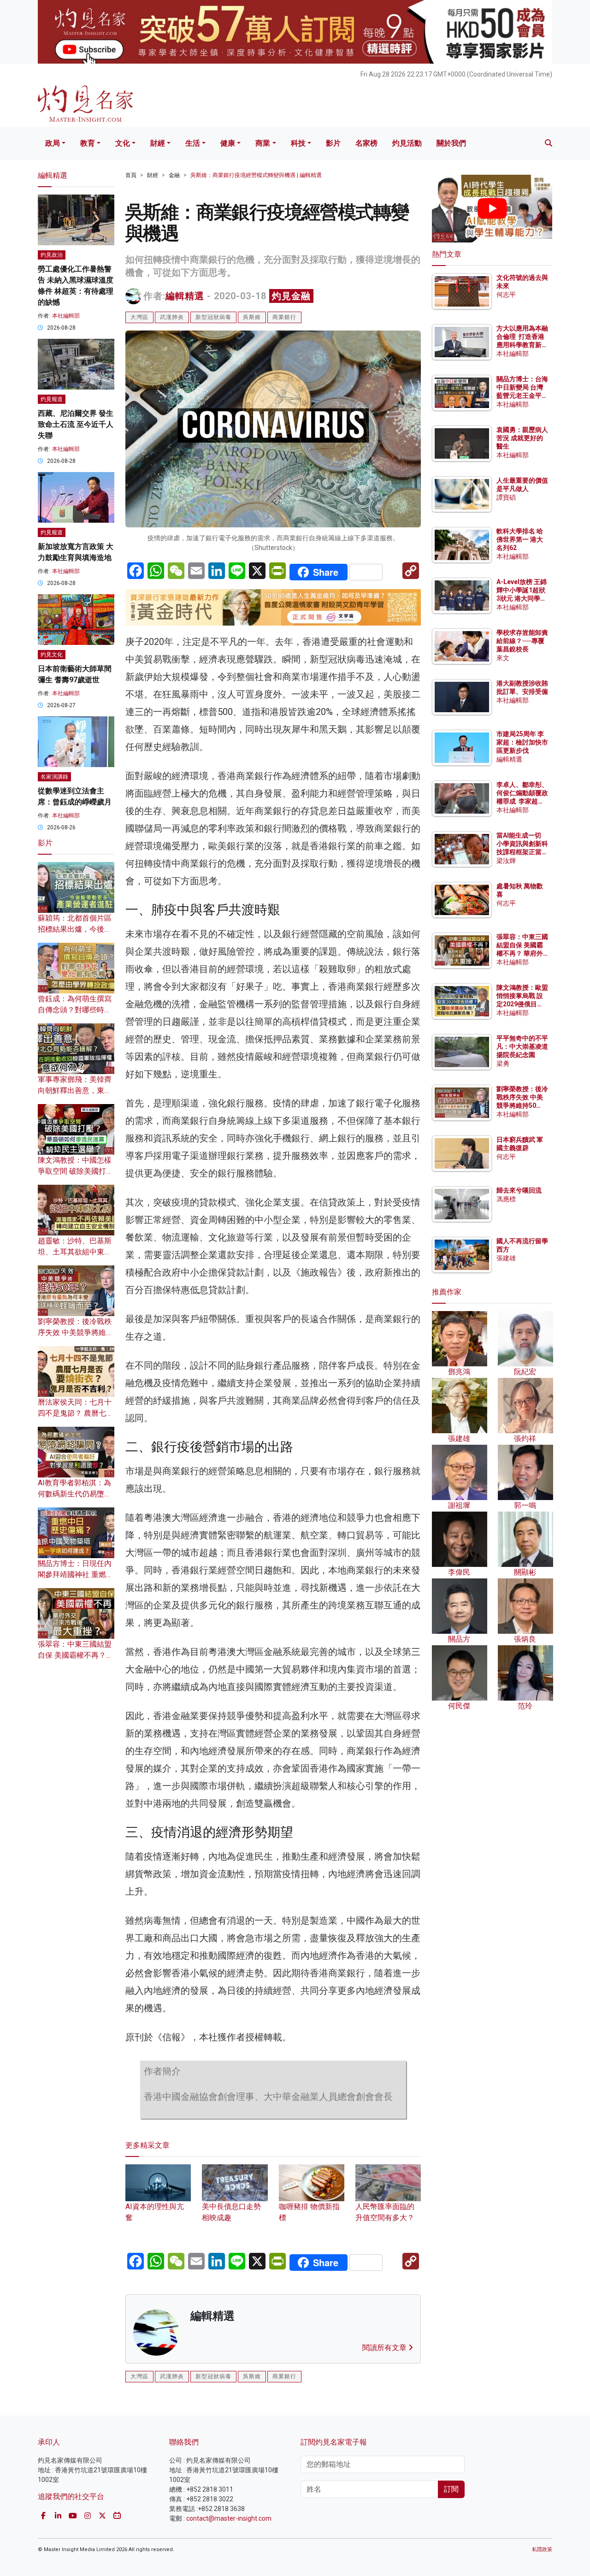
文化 (123, 143)
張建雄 (506, 1258)
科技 (298, 143)
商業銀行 (284, 317)
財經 (158, 143)
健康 (228, 143)
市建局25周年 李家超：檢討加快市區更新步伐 (522, 742)
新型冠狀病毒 (213, 317)
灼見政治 (52, 255)
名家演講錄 (54, 777)
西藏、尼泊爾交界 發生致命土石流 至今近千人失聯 (76, 424)
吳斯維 (252, 317)
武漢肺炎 (172, 317)
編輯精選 (185, 296)
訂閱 (451, 2489)
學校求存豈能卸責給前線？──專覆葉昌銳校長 (522, 641)
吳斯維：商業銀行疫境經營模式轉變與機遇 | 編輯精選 (256, 175)
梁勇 (503, 1063)
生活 (193, 143)
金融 (174, 175)
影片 (333, 143)
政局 (53, 143)
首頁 (131, 175)
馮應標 (506, 1199)
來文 (503, 658)
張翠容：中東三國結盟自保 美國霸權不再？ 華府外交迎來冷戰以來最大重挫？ (522, 954)
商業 (263, 143)
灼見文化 (52, 655)
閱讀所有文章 (385, 2348)
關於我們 (451, 143)
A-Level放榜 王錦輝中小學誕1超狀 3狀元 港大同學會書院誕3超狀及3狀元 (522, 599)
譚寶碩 (506, 497)
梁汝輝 (506, 861)
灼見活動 (407, 143)
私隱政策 (542, 2549)
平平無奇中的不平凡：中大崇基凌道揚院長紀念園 (522, 1046)
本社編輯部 (66, 316)
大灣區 (139, 317)
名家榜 (366, 143)
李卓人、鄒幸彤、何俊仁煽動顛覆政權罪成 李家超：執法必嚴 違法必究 (522, 801)
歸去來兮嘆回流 (519, 1190)
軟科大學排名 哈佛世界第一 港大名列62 (520, 539)
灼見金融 (291, 296)
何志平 (506, 295)
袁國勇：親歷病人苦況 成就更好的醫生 (522, 438)
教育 (88, 143)
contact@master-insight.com (229, 2518)
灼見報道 (52, 399)
